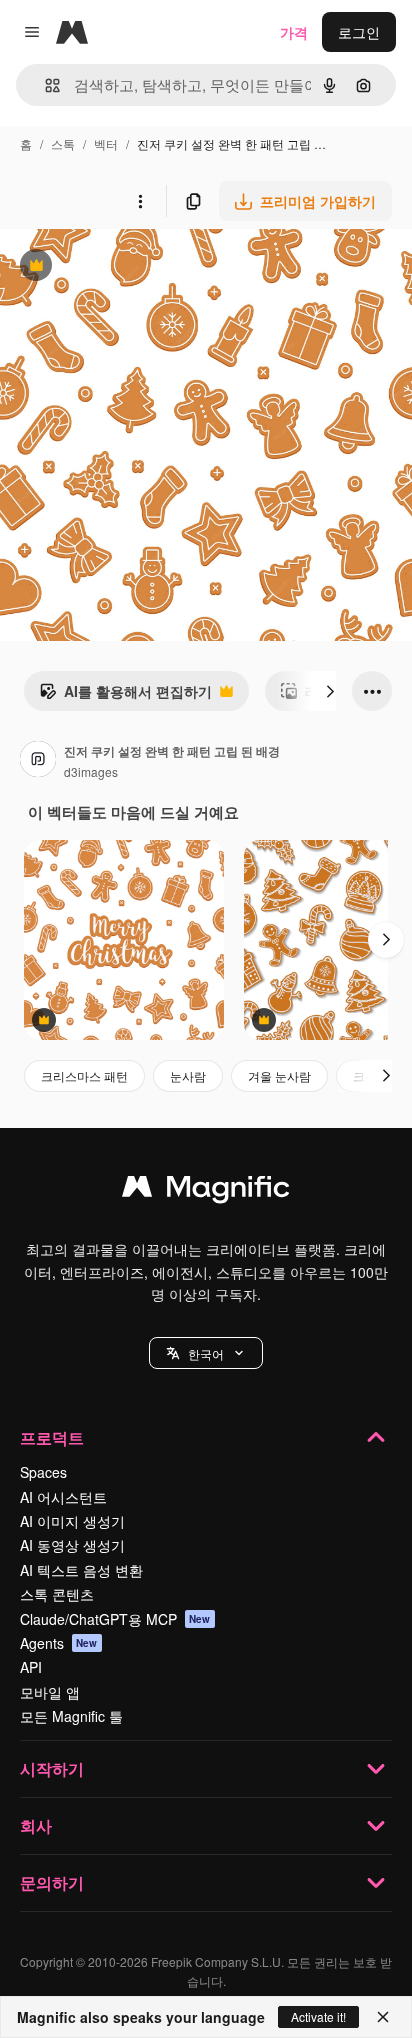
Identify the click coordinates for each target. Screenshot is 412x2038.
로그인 (359, 32)
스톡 (63, 143)
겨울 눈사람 (279, 1075)
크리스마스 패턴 (84, 1075)
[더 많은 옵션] (140, 201)
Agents (59, 1643)
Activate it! (318, 2016)
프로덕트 (52, 1437)
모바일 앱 (50, 1692)
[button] (206, 1353)
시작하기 (52, 1768)
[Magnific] (206, 1191)
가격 (294, 32)
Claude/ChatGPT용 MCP (115, 1619)
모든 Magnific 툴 (71, 1716)
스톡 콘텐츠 (57, 1594)
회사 (36, 1825)
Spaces (43, 1472)
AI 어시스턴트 (63, 1497)
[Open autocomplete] (44, 85)
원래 (115, 267)
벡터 (106, 143)
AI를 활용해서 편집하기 (125, 696)
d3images (91, 771)
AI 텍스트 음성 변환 (81, 1570)
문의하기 (52, 1882)
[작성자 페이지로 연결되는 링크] (38, 761)
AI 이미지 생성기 (72, 1521)
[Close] (383, 2017)
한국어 (206, 1353)
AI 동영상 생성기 (72, 1545)
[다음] (330, 691)
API (31, 1667)
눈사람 (188, 1075)
